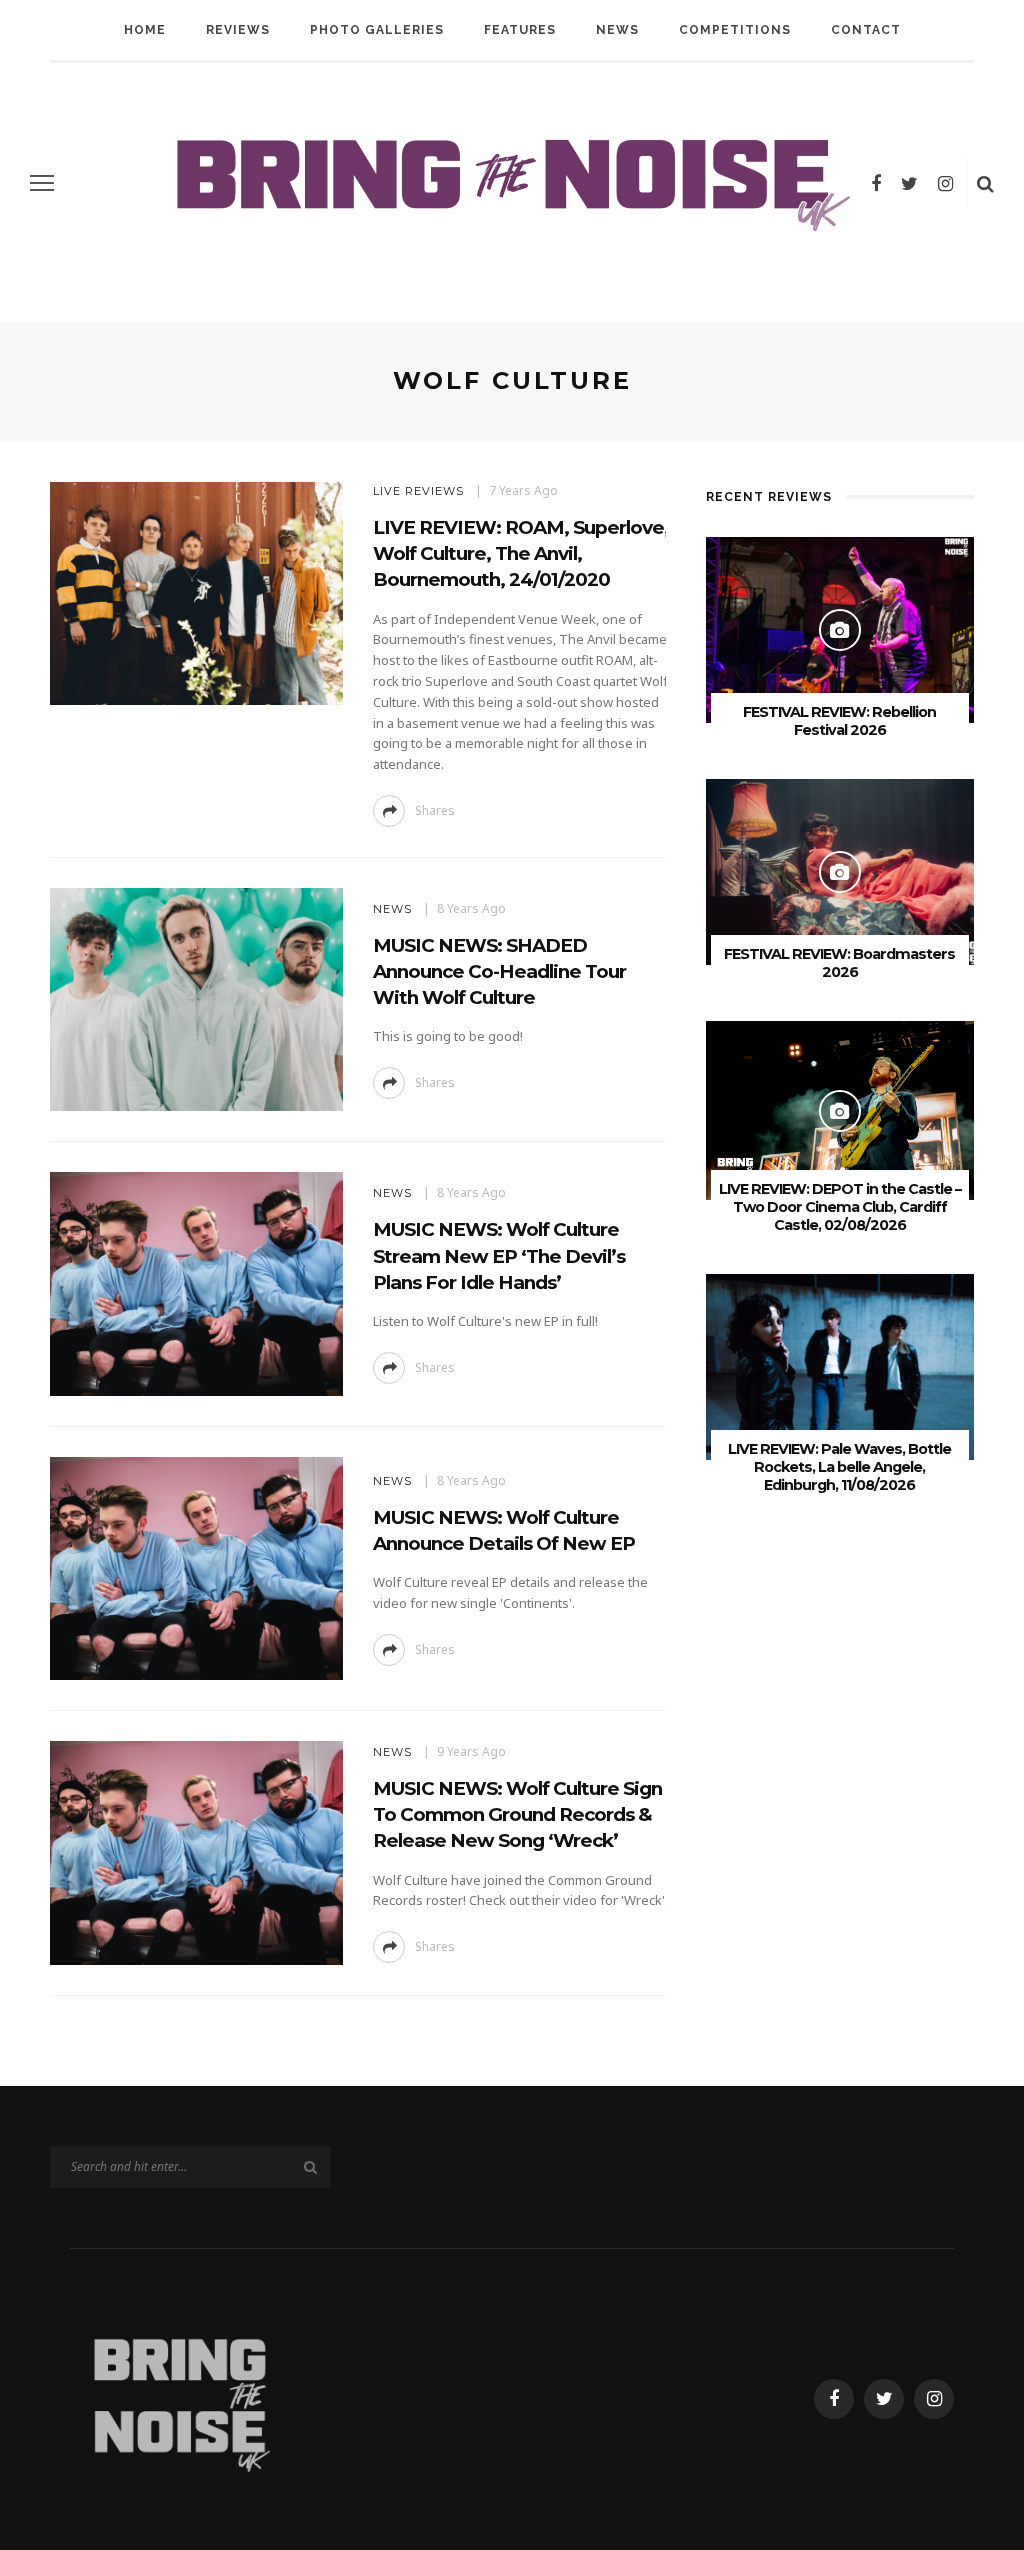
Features (520, 30)
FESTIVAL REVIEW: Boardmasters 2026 (839, 963)
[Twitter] (909, 183)
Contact (866, 30)
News (617, 30)
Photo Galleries (377, 30)
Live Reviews (418, 491)
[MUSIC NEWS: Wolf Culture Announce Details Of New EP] (194, 1566)
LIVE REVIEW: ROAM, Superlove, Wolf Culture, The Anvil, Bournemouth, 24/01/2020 (521, 553)
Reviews (238, 30)
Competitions (735, 30)
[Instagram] (945, 183)
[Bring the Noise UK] (180, 2397)
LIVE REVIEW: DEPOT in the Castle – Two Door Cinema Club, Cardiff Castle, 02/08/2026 (840, 1207)
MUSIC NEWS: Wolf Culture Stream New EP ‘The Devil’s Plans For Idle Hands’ (499, 1255)
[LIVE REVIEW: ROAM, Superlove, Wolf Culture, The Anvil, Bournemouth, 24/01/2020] (194, 592)
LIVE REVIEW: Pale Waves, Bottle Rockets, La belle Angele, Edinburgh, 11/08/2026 (839, 1467)
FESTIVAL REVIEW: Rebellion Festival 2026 (839, 721)
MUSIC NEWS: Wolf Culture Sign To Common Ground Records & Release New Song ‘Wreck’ (517, 1814)
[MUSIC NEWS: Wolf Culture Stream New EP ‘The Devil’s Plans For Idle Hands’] (194, 1282)
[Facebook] (876, 183)
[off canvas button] (42, 183)
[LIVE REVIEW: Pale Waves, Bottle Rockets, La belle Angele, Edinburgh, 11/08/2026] (840, 1365)
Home (145, 30)
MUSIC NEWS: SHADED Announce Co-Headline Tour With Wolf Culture (499, 971)
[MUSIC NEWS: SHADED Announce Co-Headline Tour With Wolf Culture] (194, 997)
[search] (985, 183)
